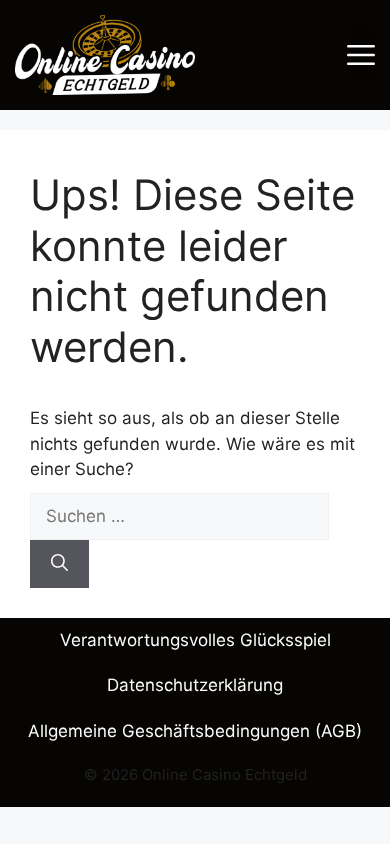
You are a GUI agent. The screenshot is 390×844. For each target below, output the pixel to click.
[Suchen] (59, 564)
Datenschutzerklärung (195, 685)
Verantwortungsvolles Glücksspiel (195, 640)
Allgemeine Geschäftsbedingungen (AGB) (195, 731)
